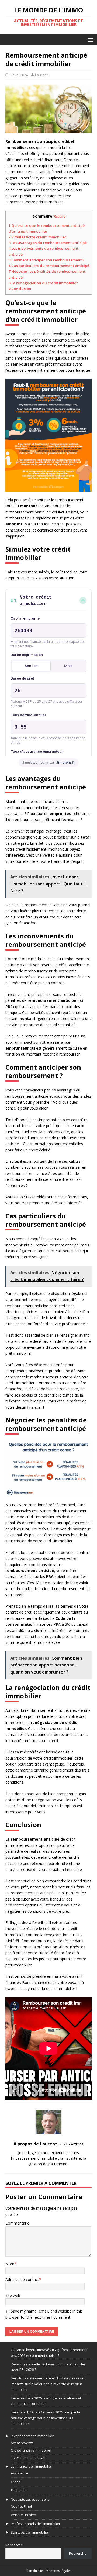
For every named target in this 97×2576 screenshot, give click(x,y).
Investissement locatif (29, 2457)
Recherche (14, 2545)
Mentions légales (59, 2571)
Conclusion (20, 289)
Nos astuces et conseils (30, 2499)
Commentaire (17, 2223)
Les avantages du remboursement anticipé (48, 243)
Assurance (20, 2473)
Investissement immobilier (32, 2436)
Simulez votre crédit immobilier (37, 237)
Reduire (60, 216)
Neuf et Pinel (21, 2506)
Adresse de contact (22, 2279)
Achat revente (22, 2443)
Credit (16, 2482)
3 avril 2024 (19, 75)
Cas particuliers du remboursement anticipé (49, 266)
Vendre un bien (23, 2515)
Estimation (19, 2490)
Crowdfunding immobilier (31, 2450)
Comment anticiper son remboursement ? (46, 260)
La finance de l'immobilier (32, 2466)
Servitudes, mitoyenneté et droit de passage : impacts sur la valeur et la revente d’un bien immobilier (48, 2384)
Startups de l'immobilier (30, 2532)
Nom (10, 2264)
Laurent (41, 75)
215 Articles (73, 2144)
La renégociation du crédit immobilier (43, 283)
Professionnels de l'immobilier (36, 2524)
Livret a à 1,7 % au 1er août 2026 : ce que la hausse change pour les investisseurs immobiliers (45, 2418)
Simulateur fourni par (49, 763)
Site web (13, 2295)
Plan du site (34, 2571)
